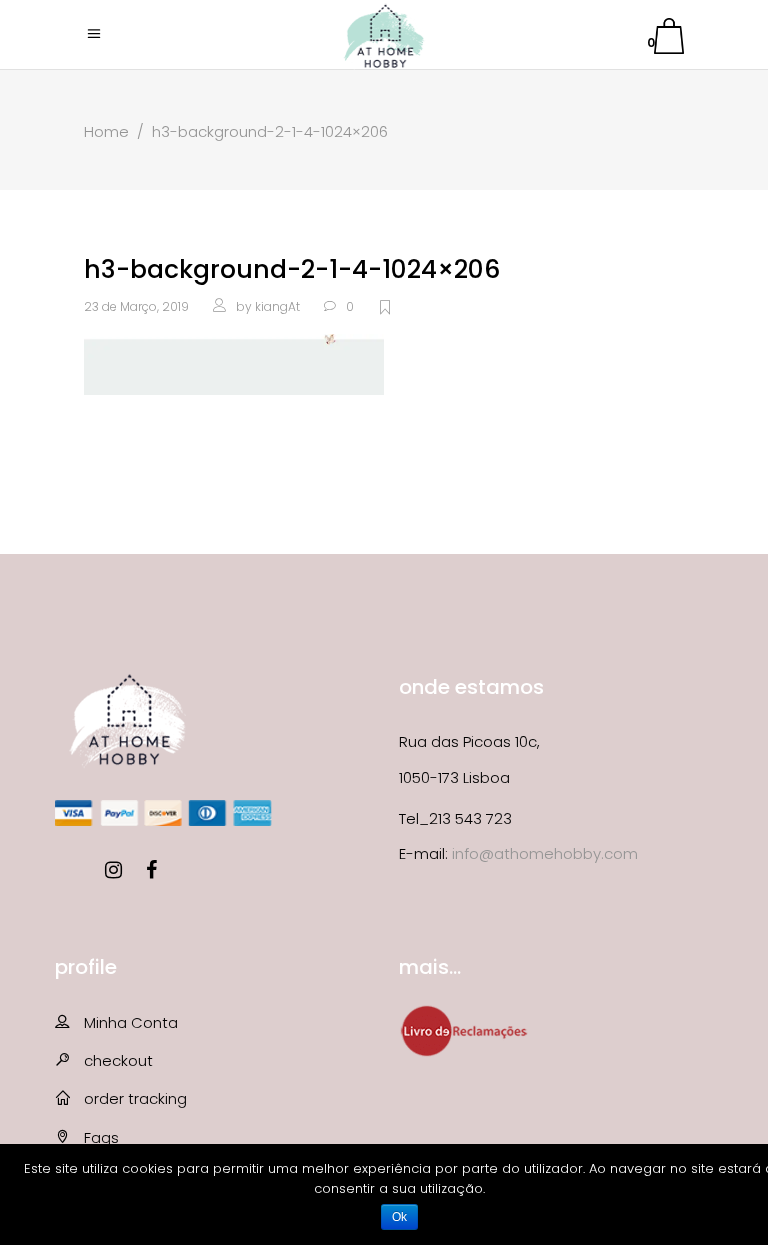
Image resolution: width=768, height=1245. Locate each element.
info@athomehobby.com (545, 853)
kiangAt (277, 306)
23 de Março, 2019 (136, 306)
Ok (399, 1217)
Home (106, 131)
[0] (669, 39)
